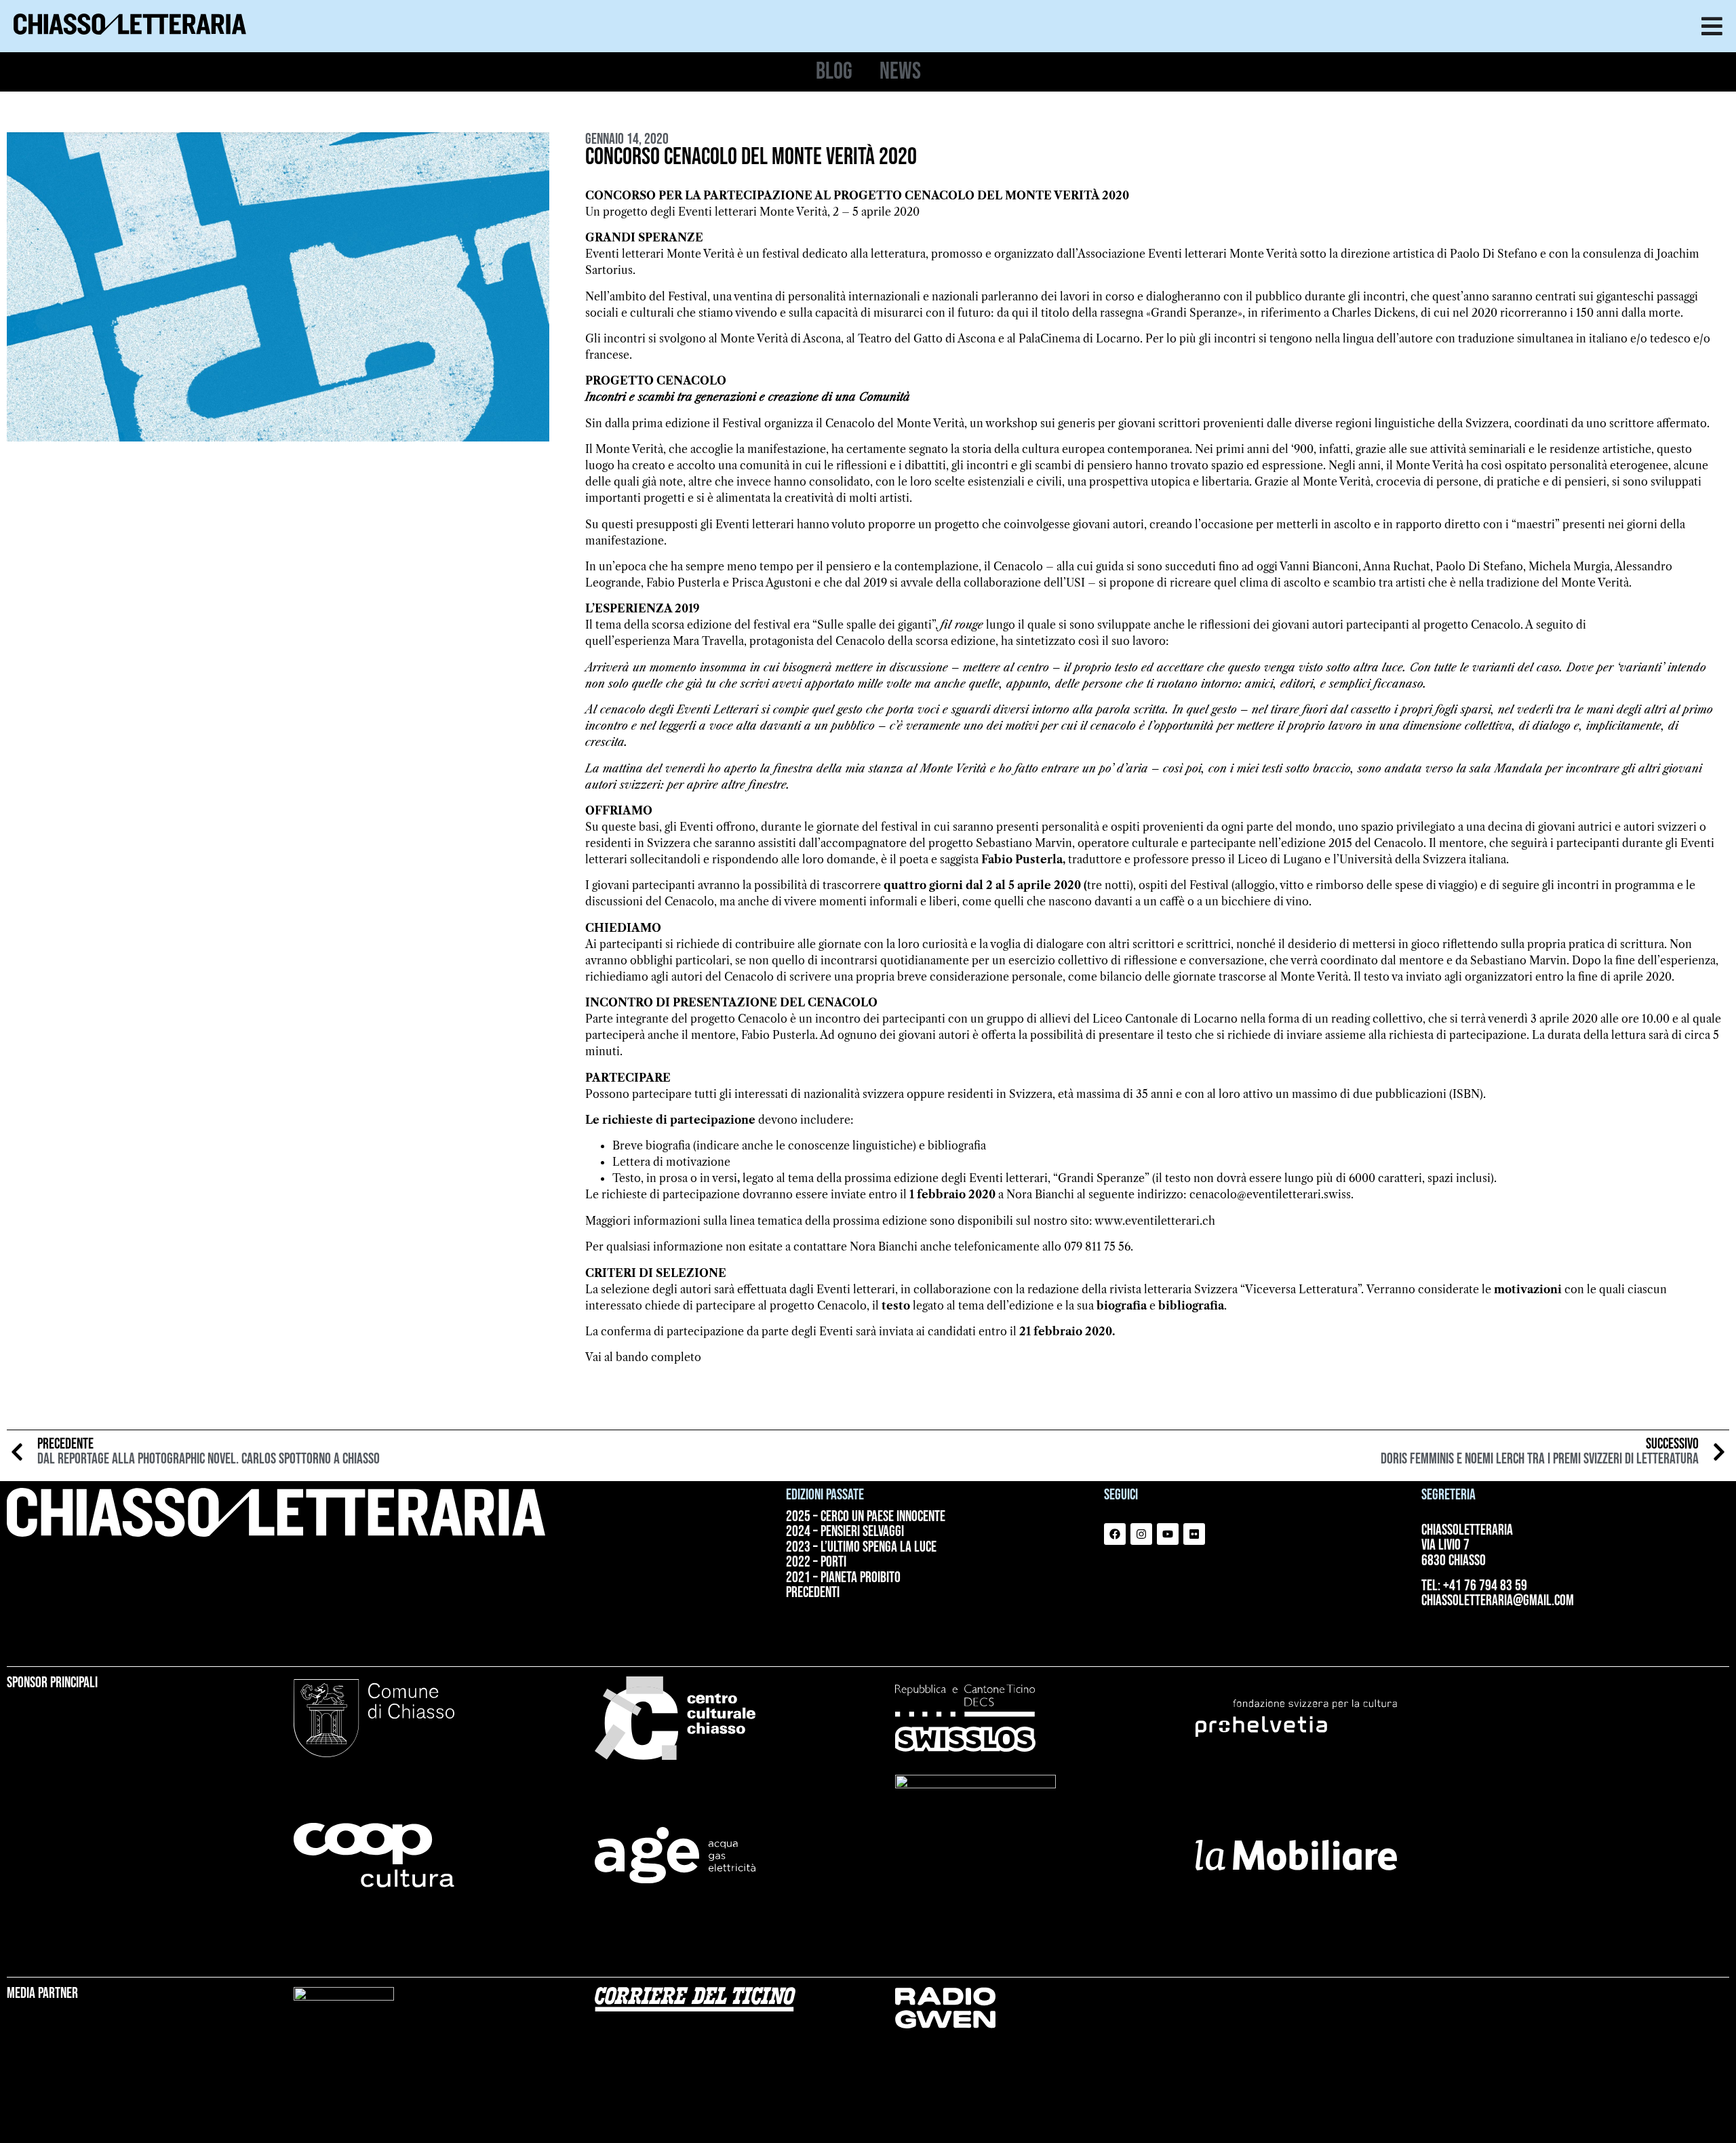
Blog (834, 72)
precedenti (813, 1593)
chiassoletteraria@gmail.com (1498, 1601)
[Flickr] (1194, 1534)
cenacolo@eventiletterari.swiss (1270, 1194)
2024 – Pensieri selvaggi (845, 1532)
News (900, 72)
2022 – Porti (816, 1562)
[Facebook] (1115, 1534)
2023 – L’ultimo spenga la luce (861, 1548)
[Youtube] (1168, 1534)
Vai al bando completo (643, 1357)
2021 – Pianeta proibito (843, 1578)
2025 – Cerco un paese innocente (866, 1517)
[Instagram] (1141, 1534)
